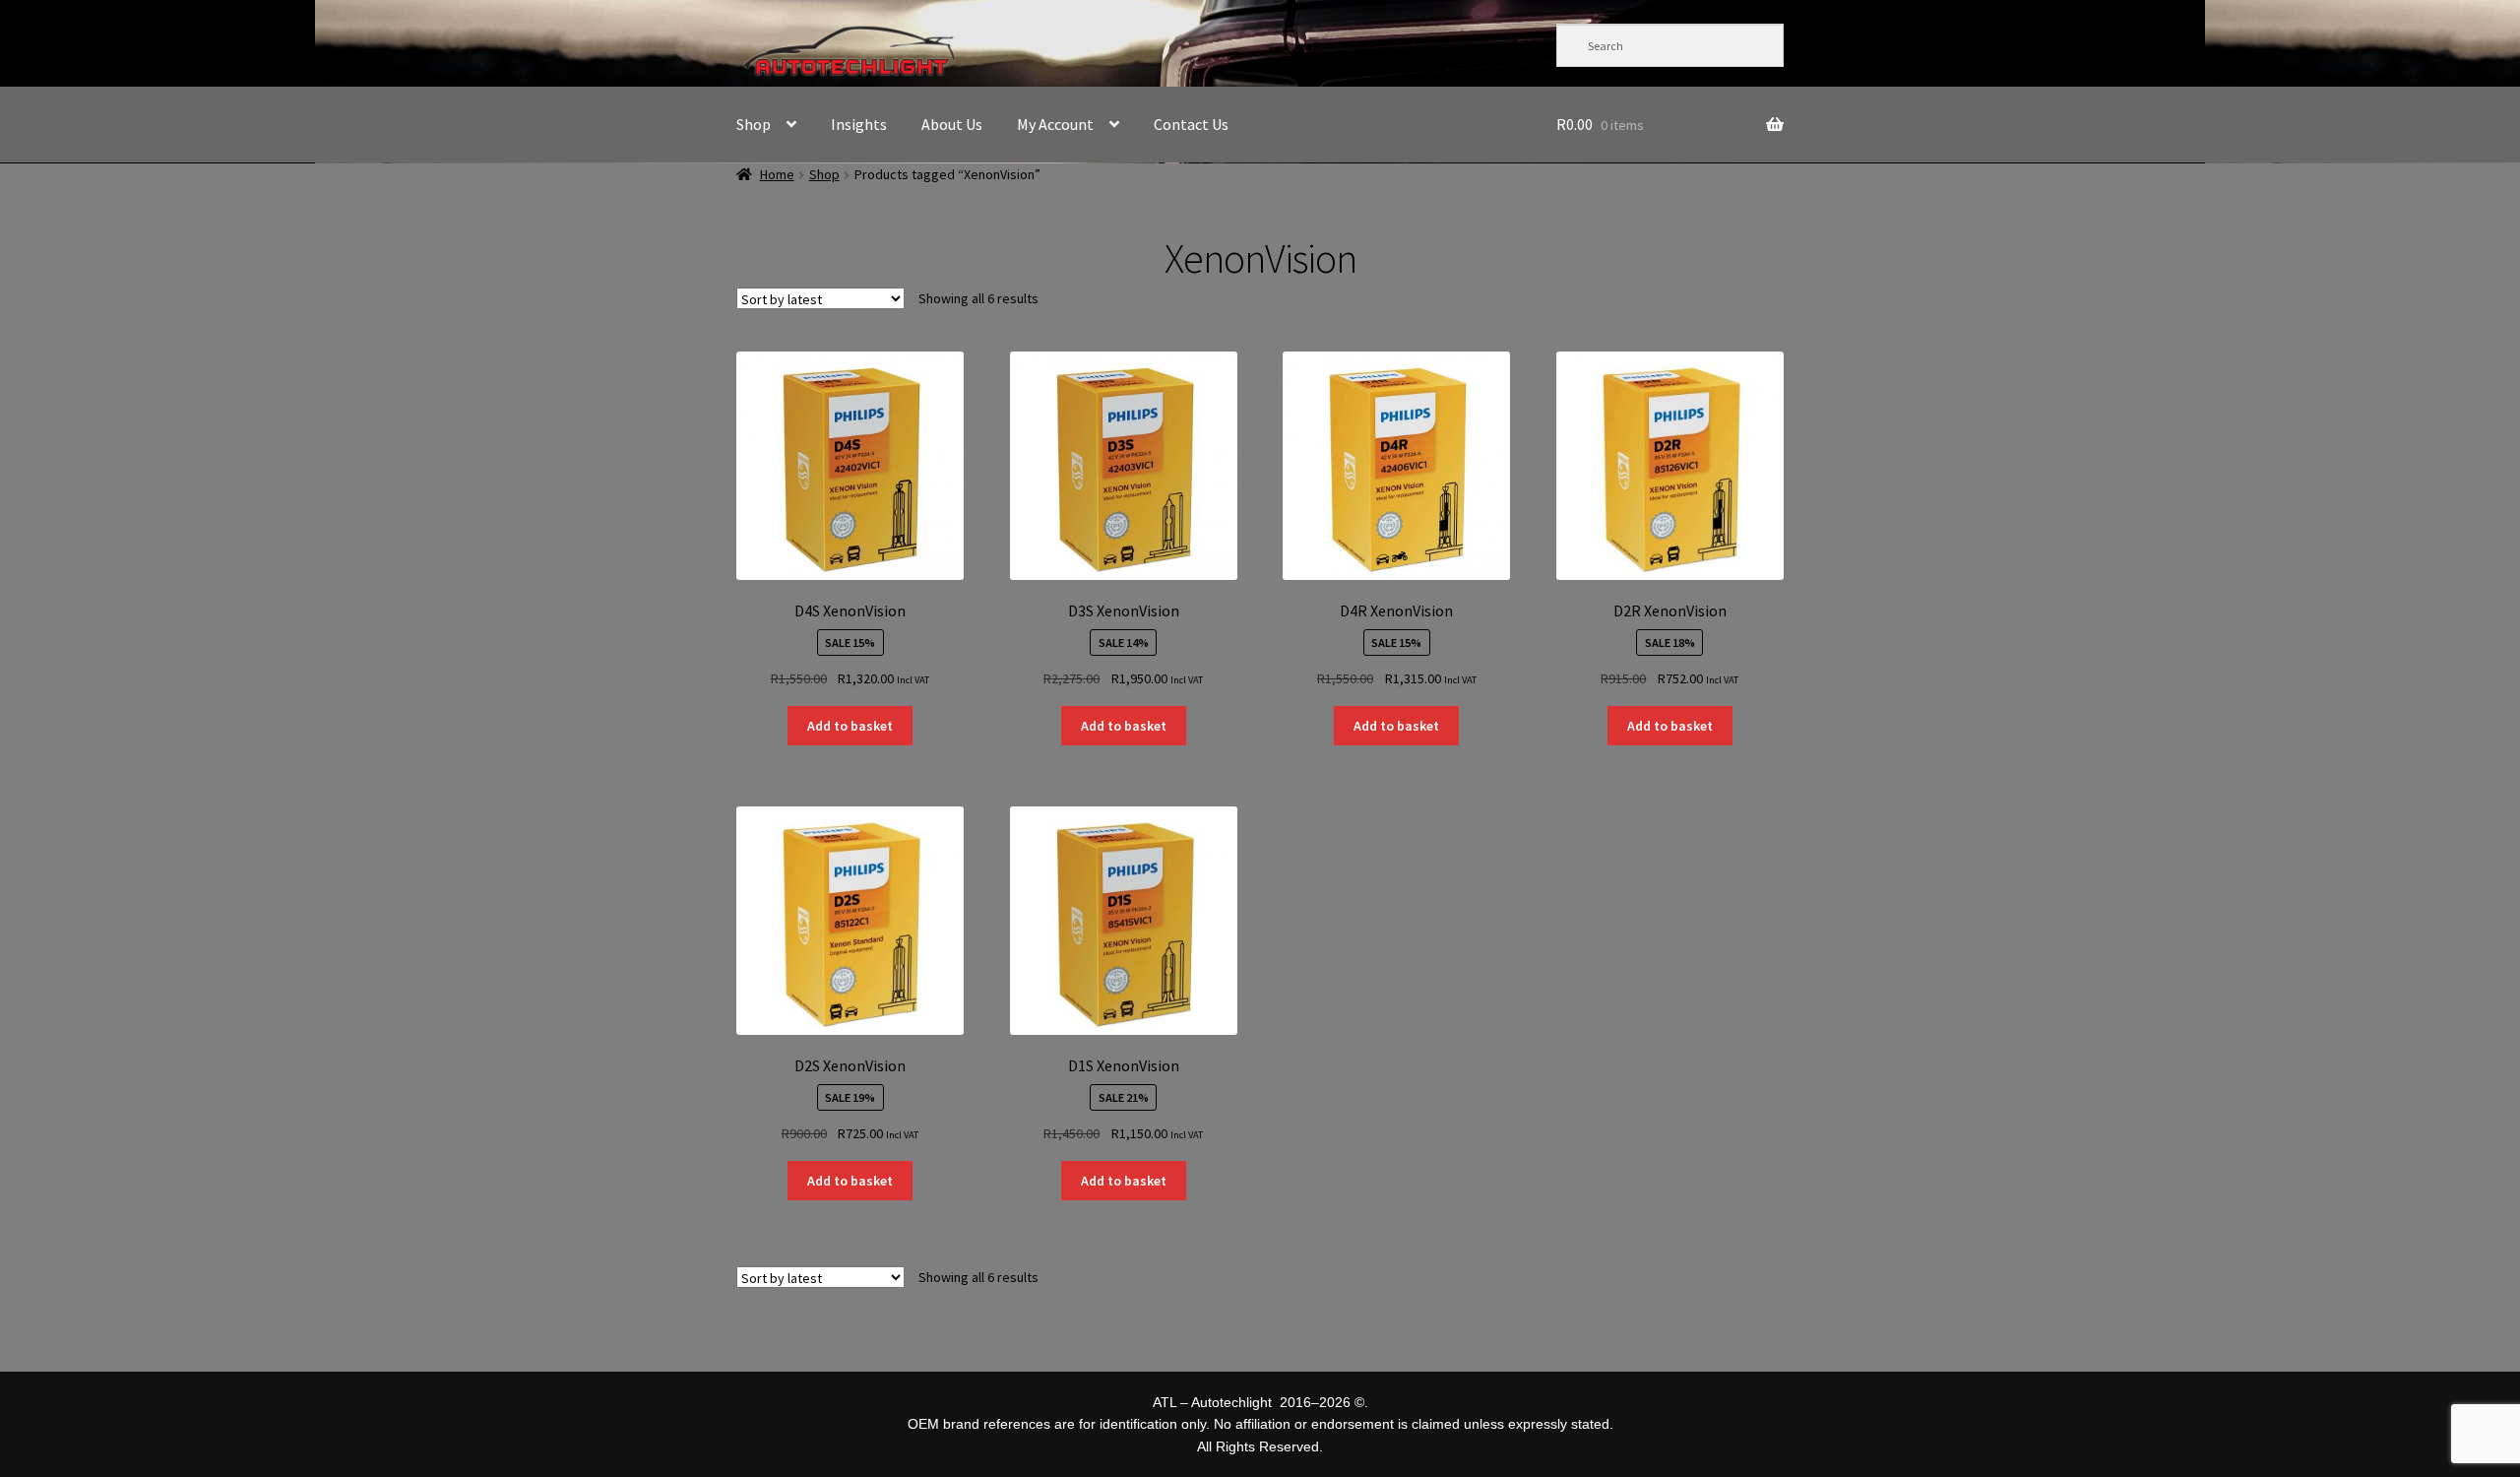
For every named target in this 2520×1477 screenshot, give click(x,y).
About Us (952, 124)
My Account (1055, 124)
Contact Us (1191, 124)
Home (777, 174)
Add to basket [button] (850, 726)
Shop (754, 124)
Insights (859, 124)
